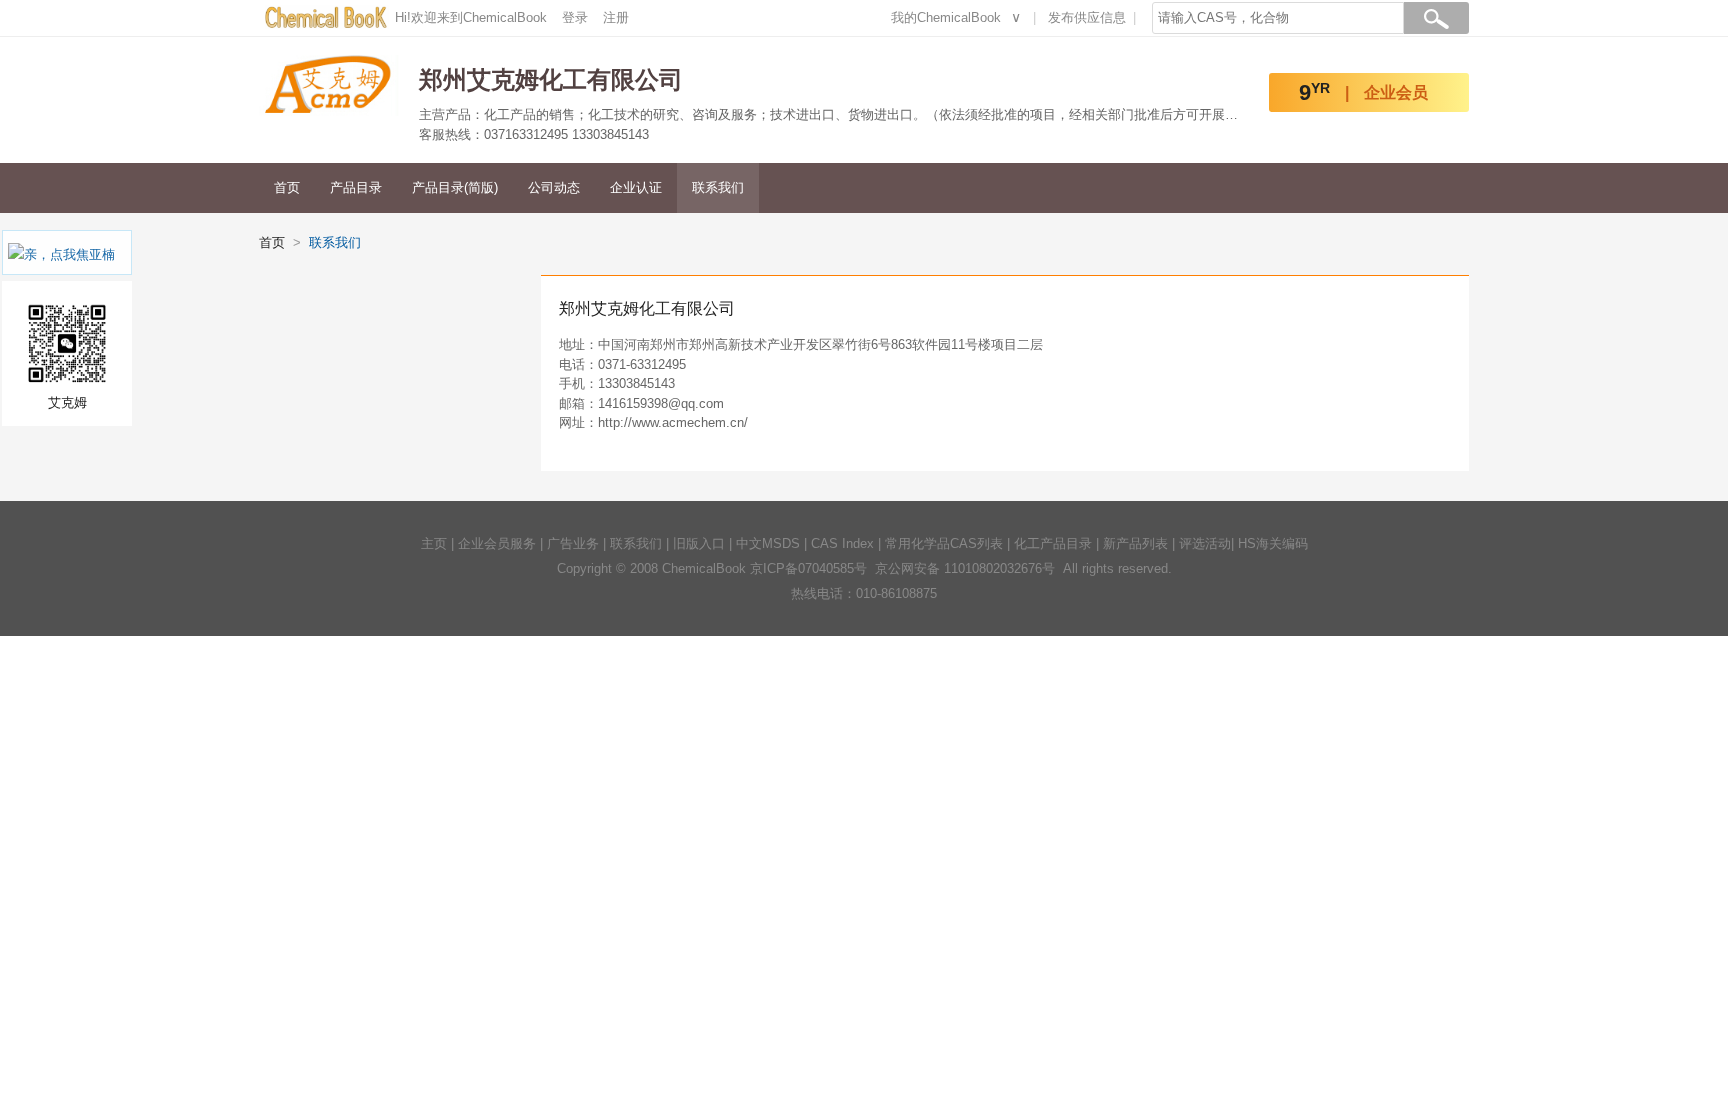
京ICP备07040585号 (808, 568)
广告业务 (573, 543)
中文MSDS (768, 543)
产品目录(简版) (455, 187)
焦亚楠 (95, 254)
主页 (434, 543)
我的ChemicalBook (946, 17)
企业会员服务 (497, 543)
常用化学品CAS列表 (944, 543)
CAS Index (842, 543)
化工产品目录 (1053, 543)
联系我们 (718, 187)
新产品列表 (1135, 543)
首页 (287, 187)
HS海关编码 (1273, 543)
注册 (616, 17)
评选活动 (1205, 543)
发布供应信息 (1087, 17)
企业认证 (636, 187)
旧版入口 (699, 543)
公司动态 (554, 187)
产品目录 (356, 187)
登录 (575, 17)
